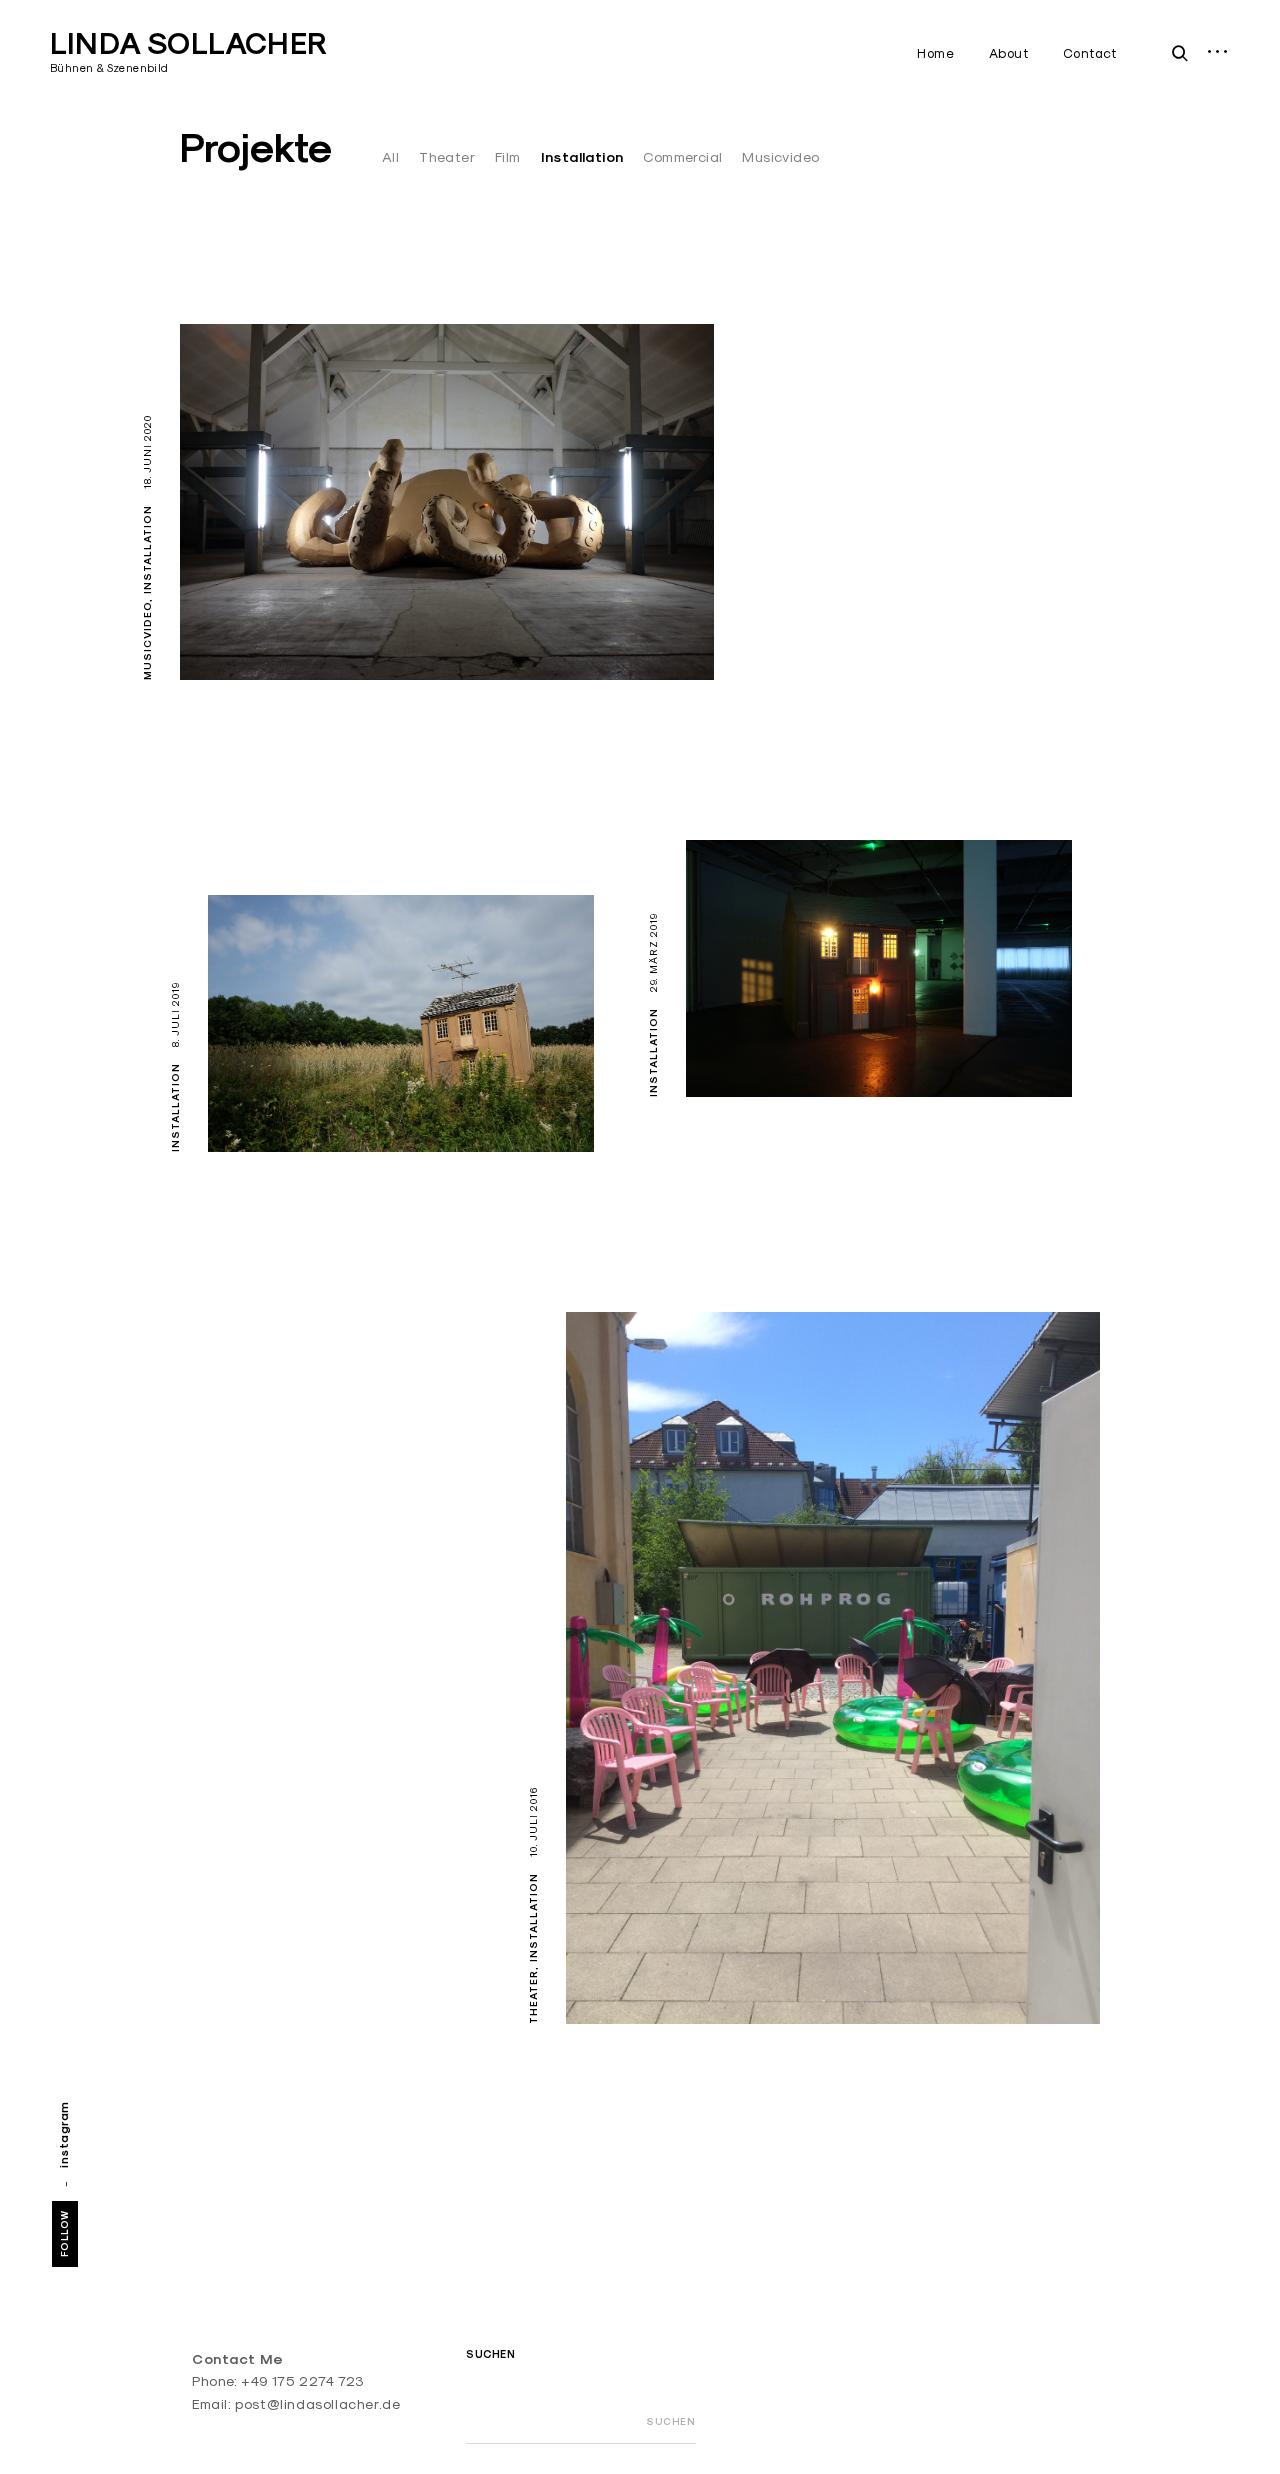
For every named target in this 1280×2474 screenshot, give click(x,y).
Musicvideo (780, 157)
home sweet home (320, 1100)
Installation (582, 157)
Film (508, 157)
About (1009, 53)
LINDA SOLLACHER (188, 43)
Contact (1090, 53)
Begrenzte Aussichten (817, 1045)
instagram (63, 2134)
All (390, 157)
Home (935, 53)
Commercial (682, 157)
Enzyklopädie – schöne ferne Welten (764, 1972)
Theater (447, 157)
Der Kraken (257, 628)
